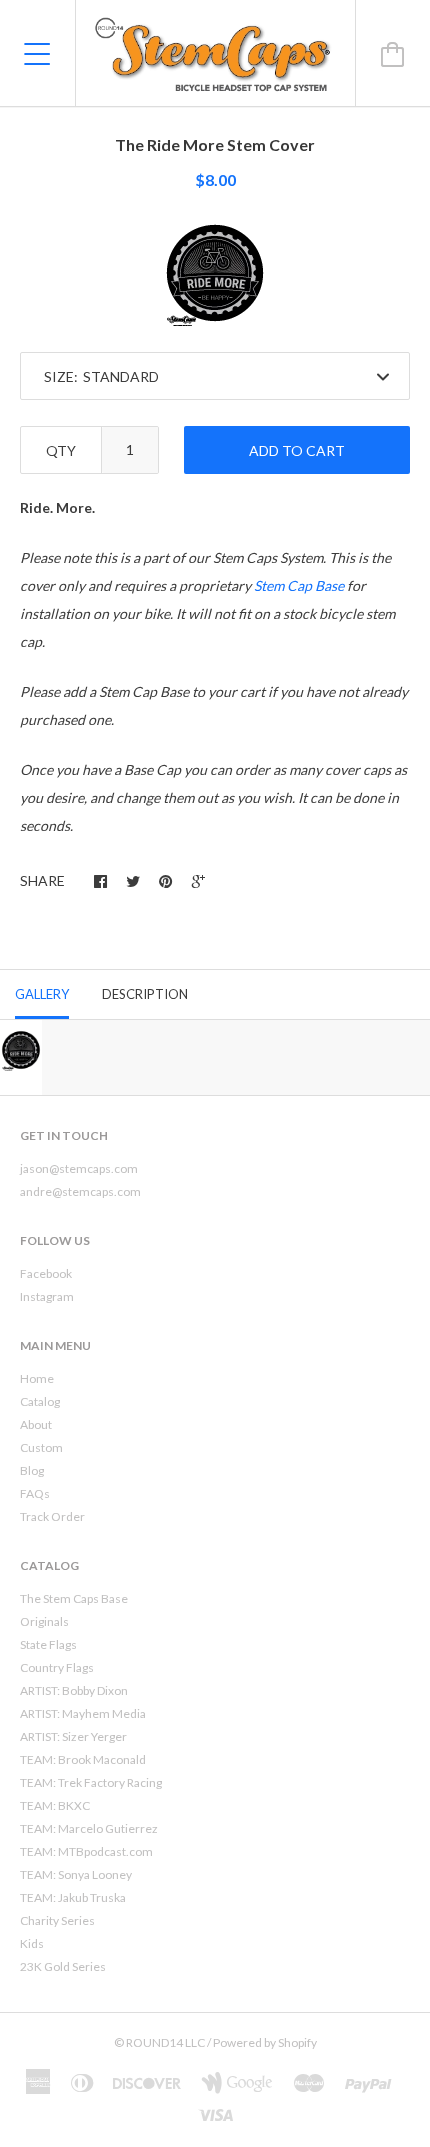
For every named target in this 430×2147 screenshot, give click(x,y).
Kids (32, 1943)
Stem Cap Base (299, 585)
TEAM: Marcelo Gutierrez (89, 1828)
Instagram (47, 1296)
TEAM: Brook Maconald (83, 1759)
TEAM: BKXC (55, 1805)
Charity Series (57, 1920)
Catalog (40, 1401)
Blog (32, 1470)
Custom (41, 1447)
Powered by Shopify (265, 2042)
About (36, 1424)
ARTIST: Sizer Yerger (73, 1736)
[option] (215, 273)
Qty (61, 450)
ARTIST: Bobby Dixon (74, 1690)
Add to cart (297, 450)
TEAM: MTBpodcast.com (86, 1851)
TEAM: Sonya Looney (76, 1874)
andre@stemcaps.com (80, 1191)
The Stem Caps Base (74, 1598)
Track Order (52, 1516)
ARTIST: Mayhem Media (83, 1713)
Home (37, 1378)
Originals (44, 1621)
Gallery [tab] (42, 994)
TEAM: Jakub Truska (73, 1897)
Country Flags (57, 1667)
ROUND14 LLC (165, 2042)
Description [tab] (145, 994)
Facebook (46, 1273)
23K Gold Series (63, 1966)
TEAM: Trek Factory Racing (91, 1782)
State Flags (48, 1644)
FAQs (35, 1493)
